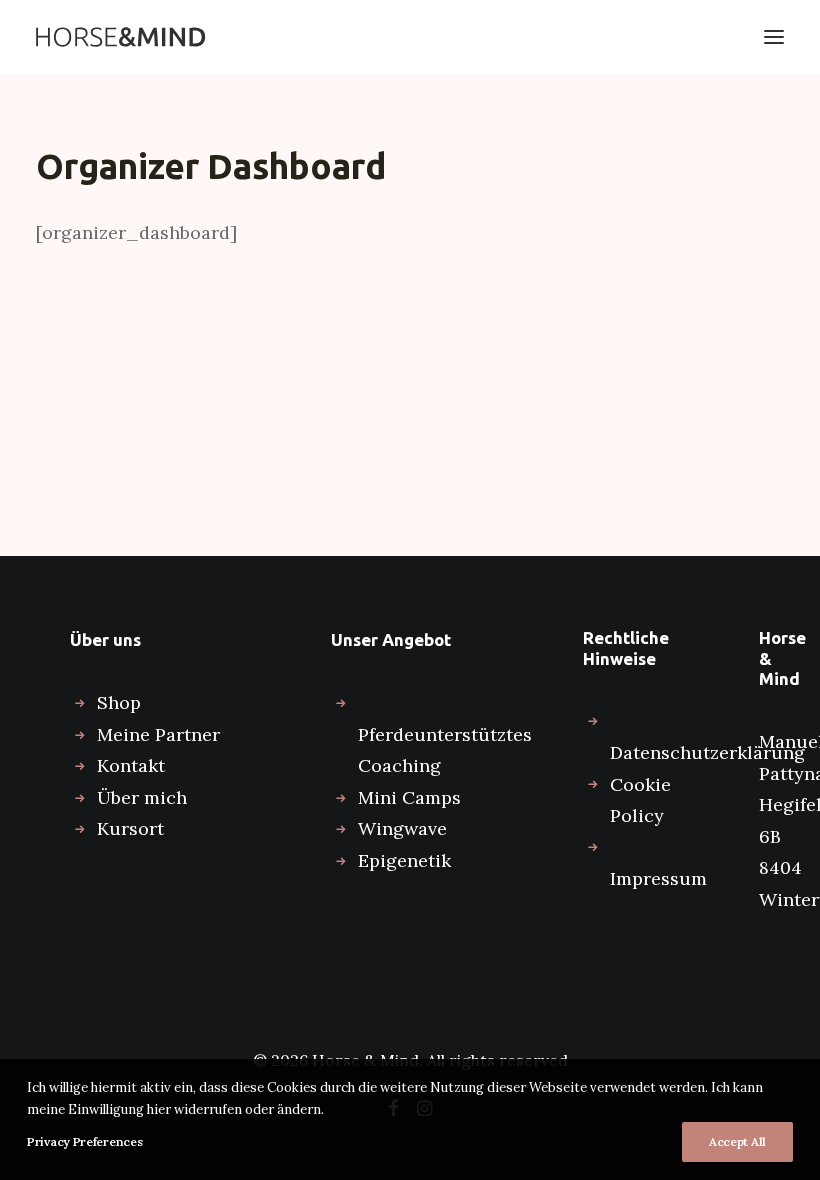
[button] (774, 37)
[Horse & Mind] (121, 37)
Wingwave (402, 828)
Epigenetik (404, 860)
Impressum (658, 878)
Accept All (737, 1141)
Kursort (130, 828)
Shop (119, 702)
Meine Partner (158, 734)
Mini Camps (409, 797)
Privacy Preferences (84, 1141)
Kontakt (131, 765)
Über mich (142, 797)
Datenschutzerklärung (707, 752)
